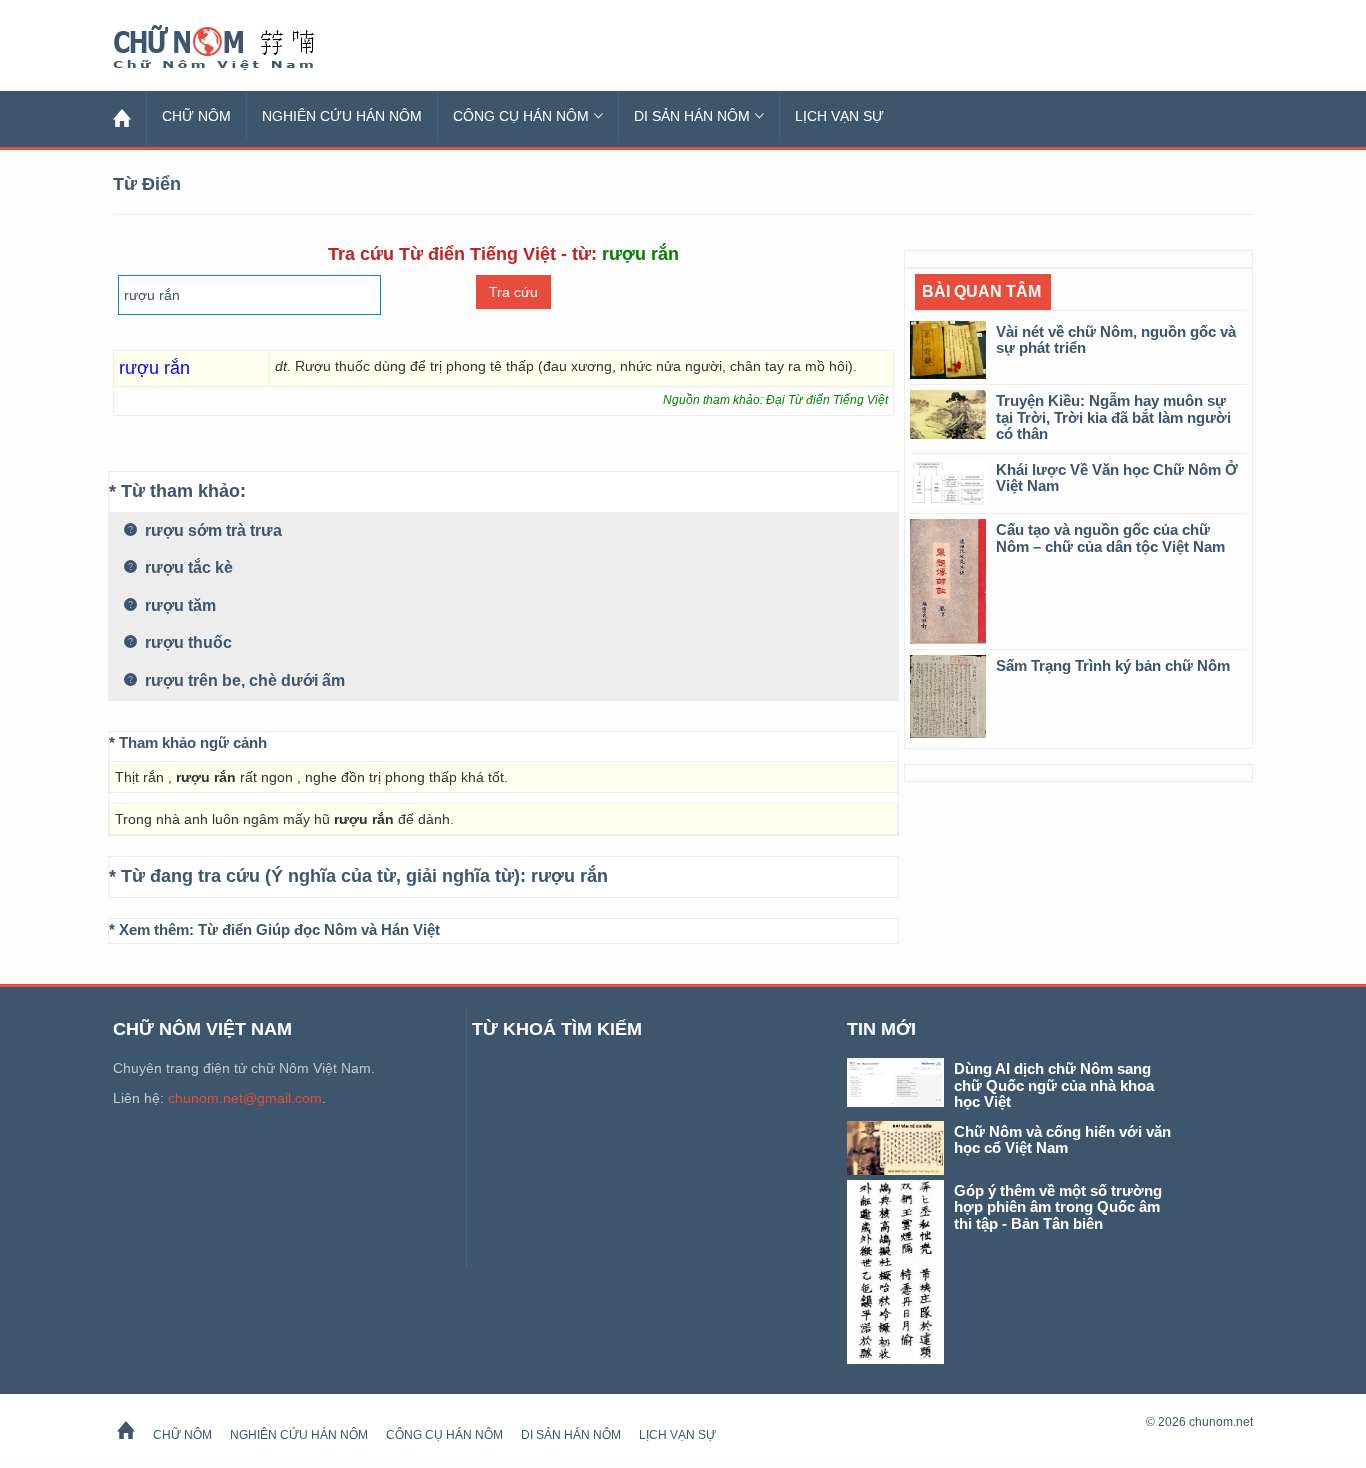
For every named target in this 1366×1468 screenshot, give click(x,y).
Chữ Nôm (238, 48)
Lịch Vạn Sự (839, 116)
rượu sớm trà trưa (211, 530)
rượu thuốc (186, 642)
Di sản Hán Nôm (692, 116)
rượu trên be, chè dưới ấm (243, 680)
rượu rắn (569, 876)
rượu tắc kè (187, 567)
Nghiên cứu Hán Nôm (342, 116)
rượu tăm (178, 605)
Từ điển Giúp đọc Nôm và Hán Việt (319, 929)
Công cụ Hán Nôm (521, 116)
